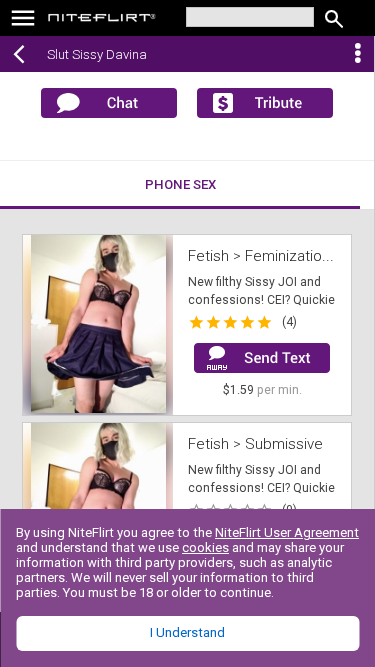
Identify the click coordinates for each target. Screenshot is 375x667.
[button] (98, 325)
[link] (102, 20)
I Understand (187, 632)
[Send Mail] (262, 358)
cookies (205, 547)
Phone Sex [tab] (180, 184)
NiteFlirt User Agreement (287, 532)
